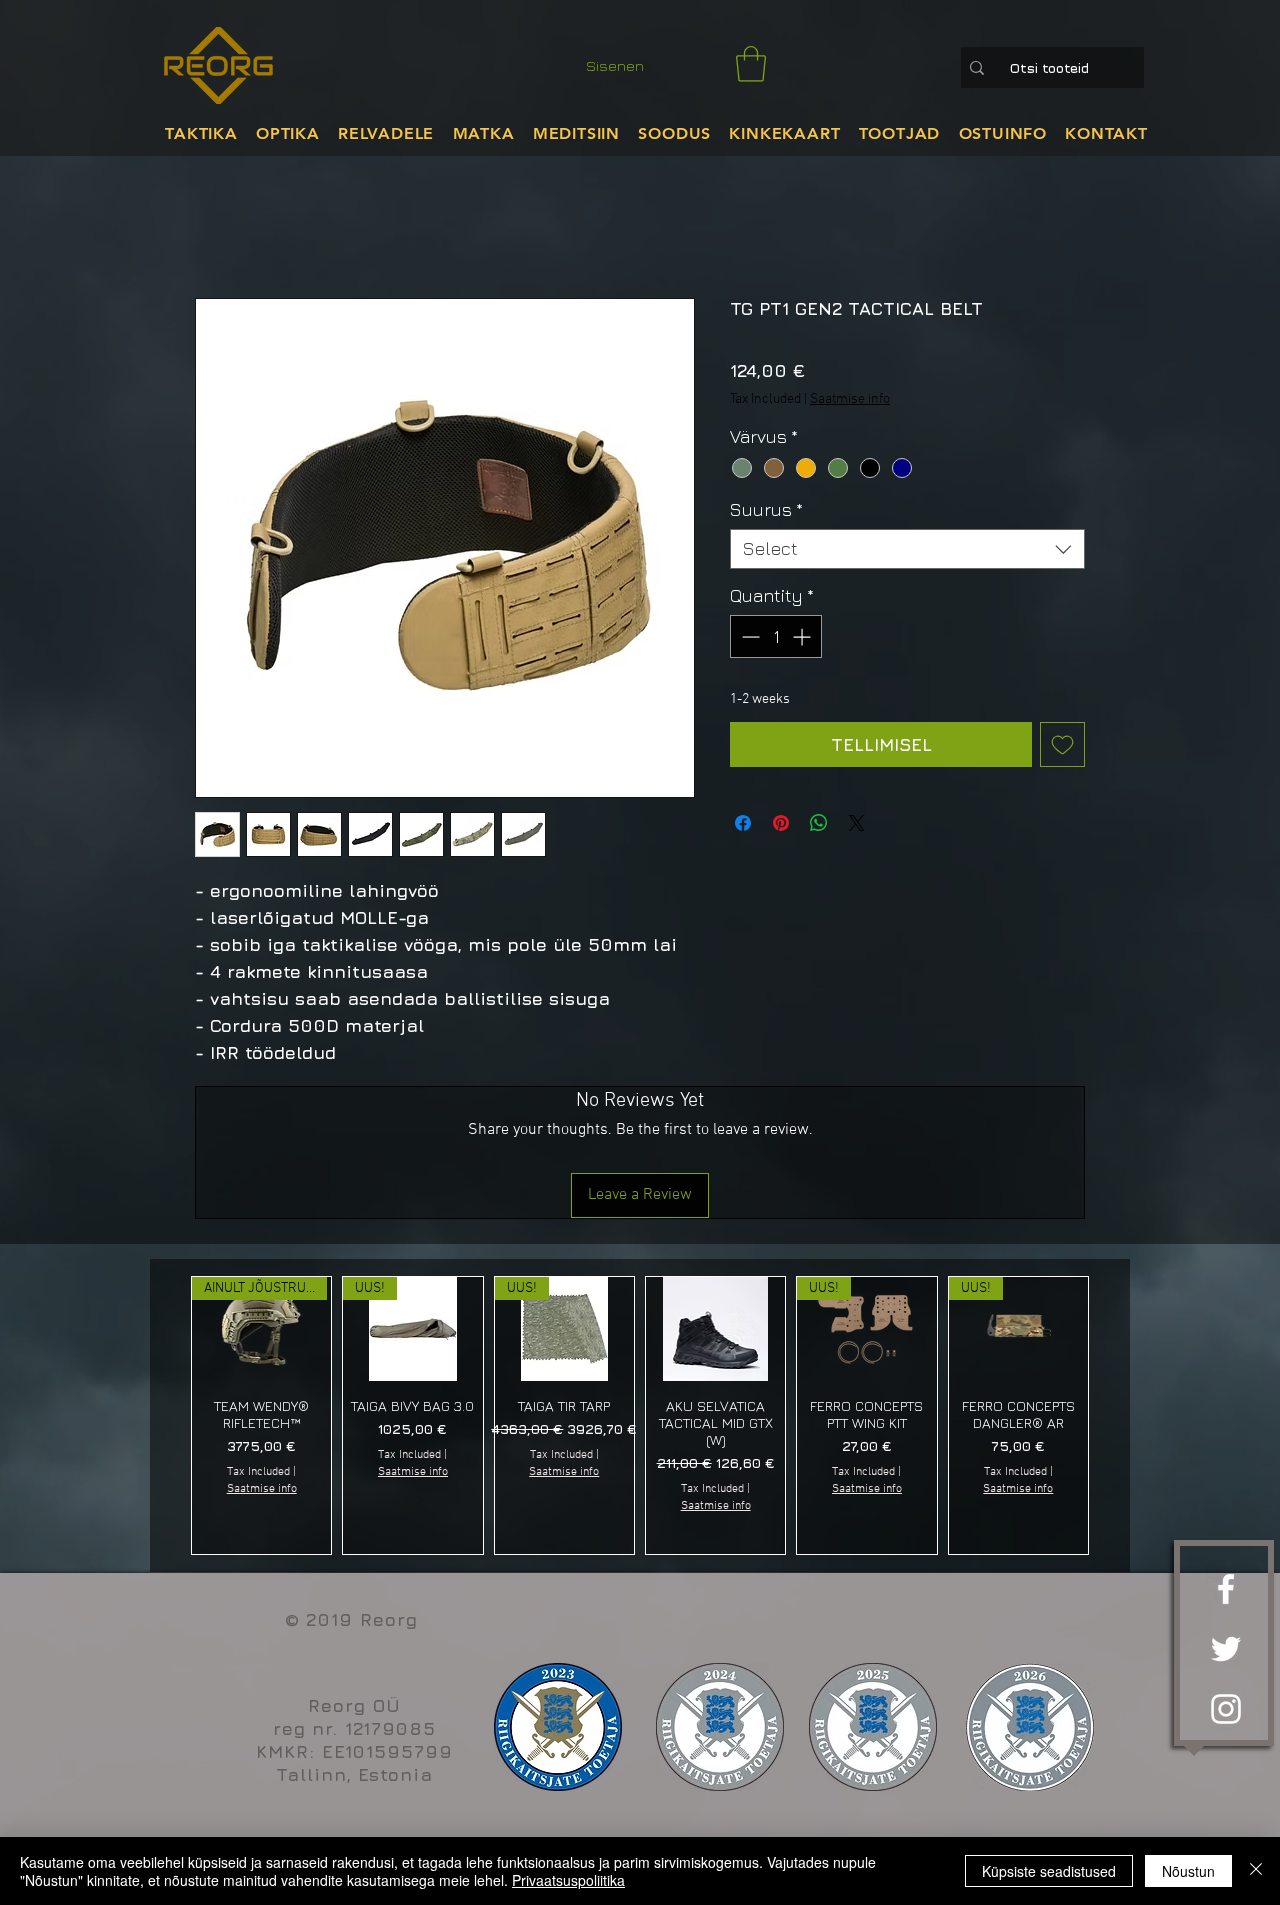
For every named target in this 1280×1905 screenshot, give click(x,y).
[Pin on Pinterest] (781, 823)
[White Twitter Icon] (1226, 1649)
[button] (751, 64)
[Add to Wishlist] (1062, 744)
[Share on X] (857, 823)
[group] (640, 1415)
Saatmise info (850, 399)
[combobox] (907, 549)
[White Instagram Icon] (1226, 1709)
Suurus (766, 509)
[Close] (1256, 1871)
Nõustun (1188, 1871)
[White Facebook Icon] (1226, 1589)
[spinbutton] (776, 636)
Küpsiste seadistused (1049, 1871)
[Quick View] (715, 1329)
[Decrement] (748, 636)
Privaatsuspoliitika (568, 1880)
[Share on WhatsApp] (819, 823)
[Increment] (803, 636)
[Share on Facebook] (743, 823)
